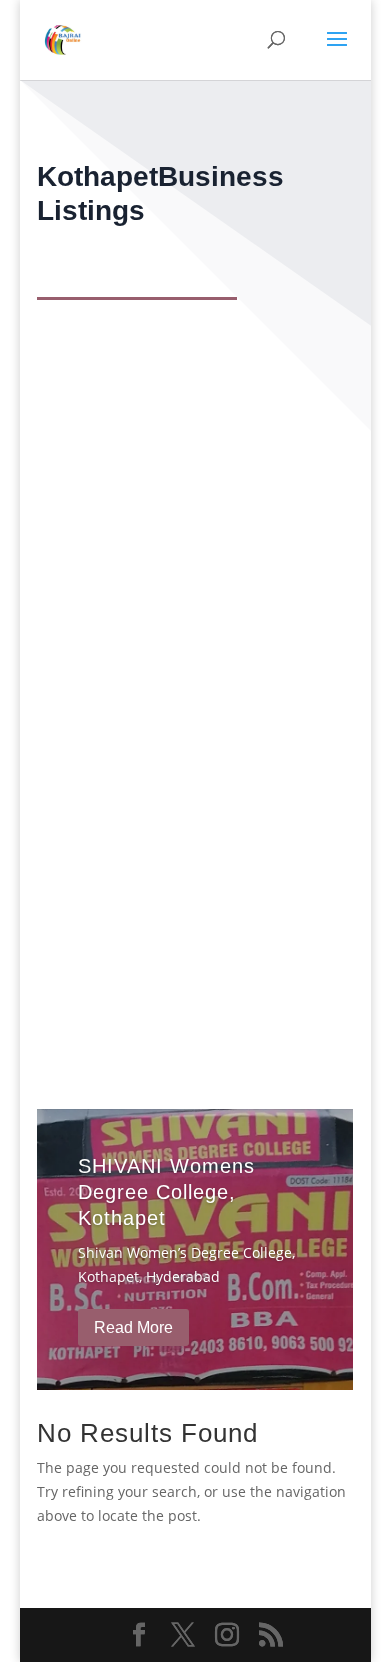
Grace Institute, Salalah (156, 818)
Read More (133, 1327)
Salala (196, 849)
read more (98, 715)
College (78, 637)
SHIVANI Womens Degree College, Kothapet (166, 1192)
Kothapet (237, 637)
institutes (83, 849)
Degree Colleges (155, 637)
